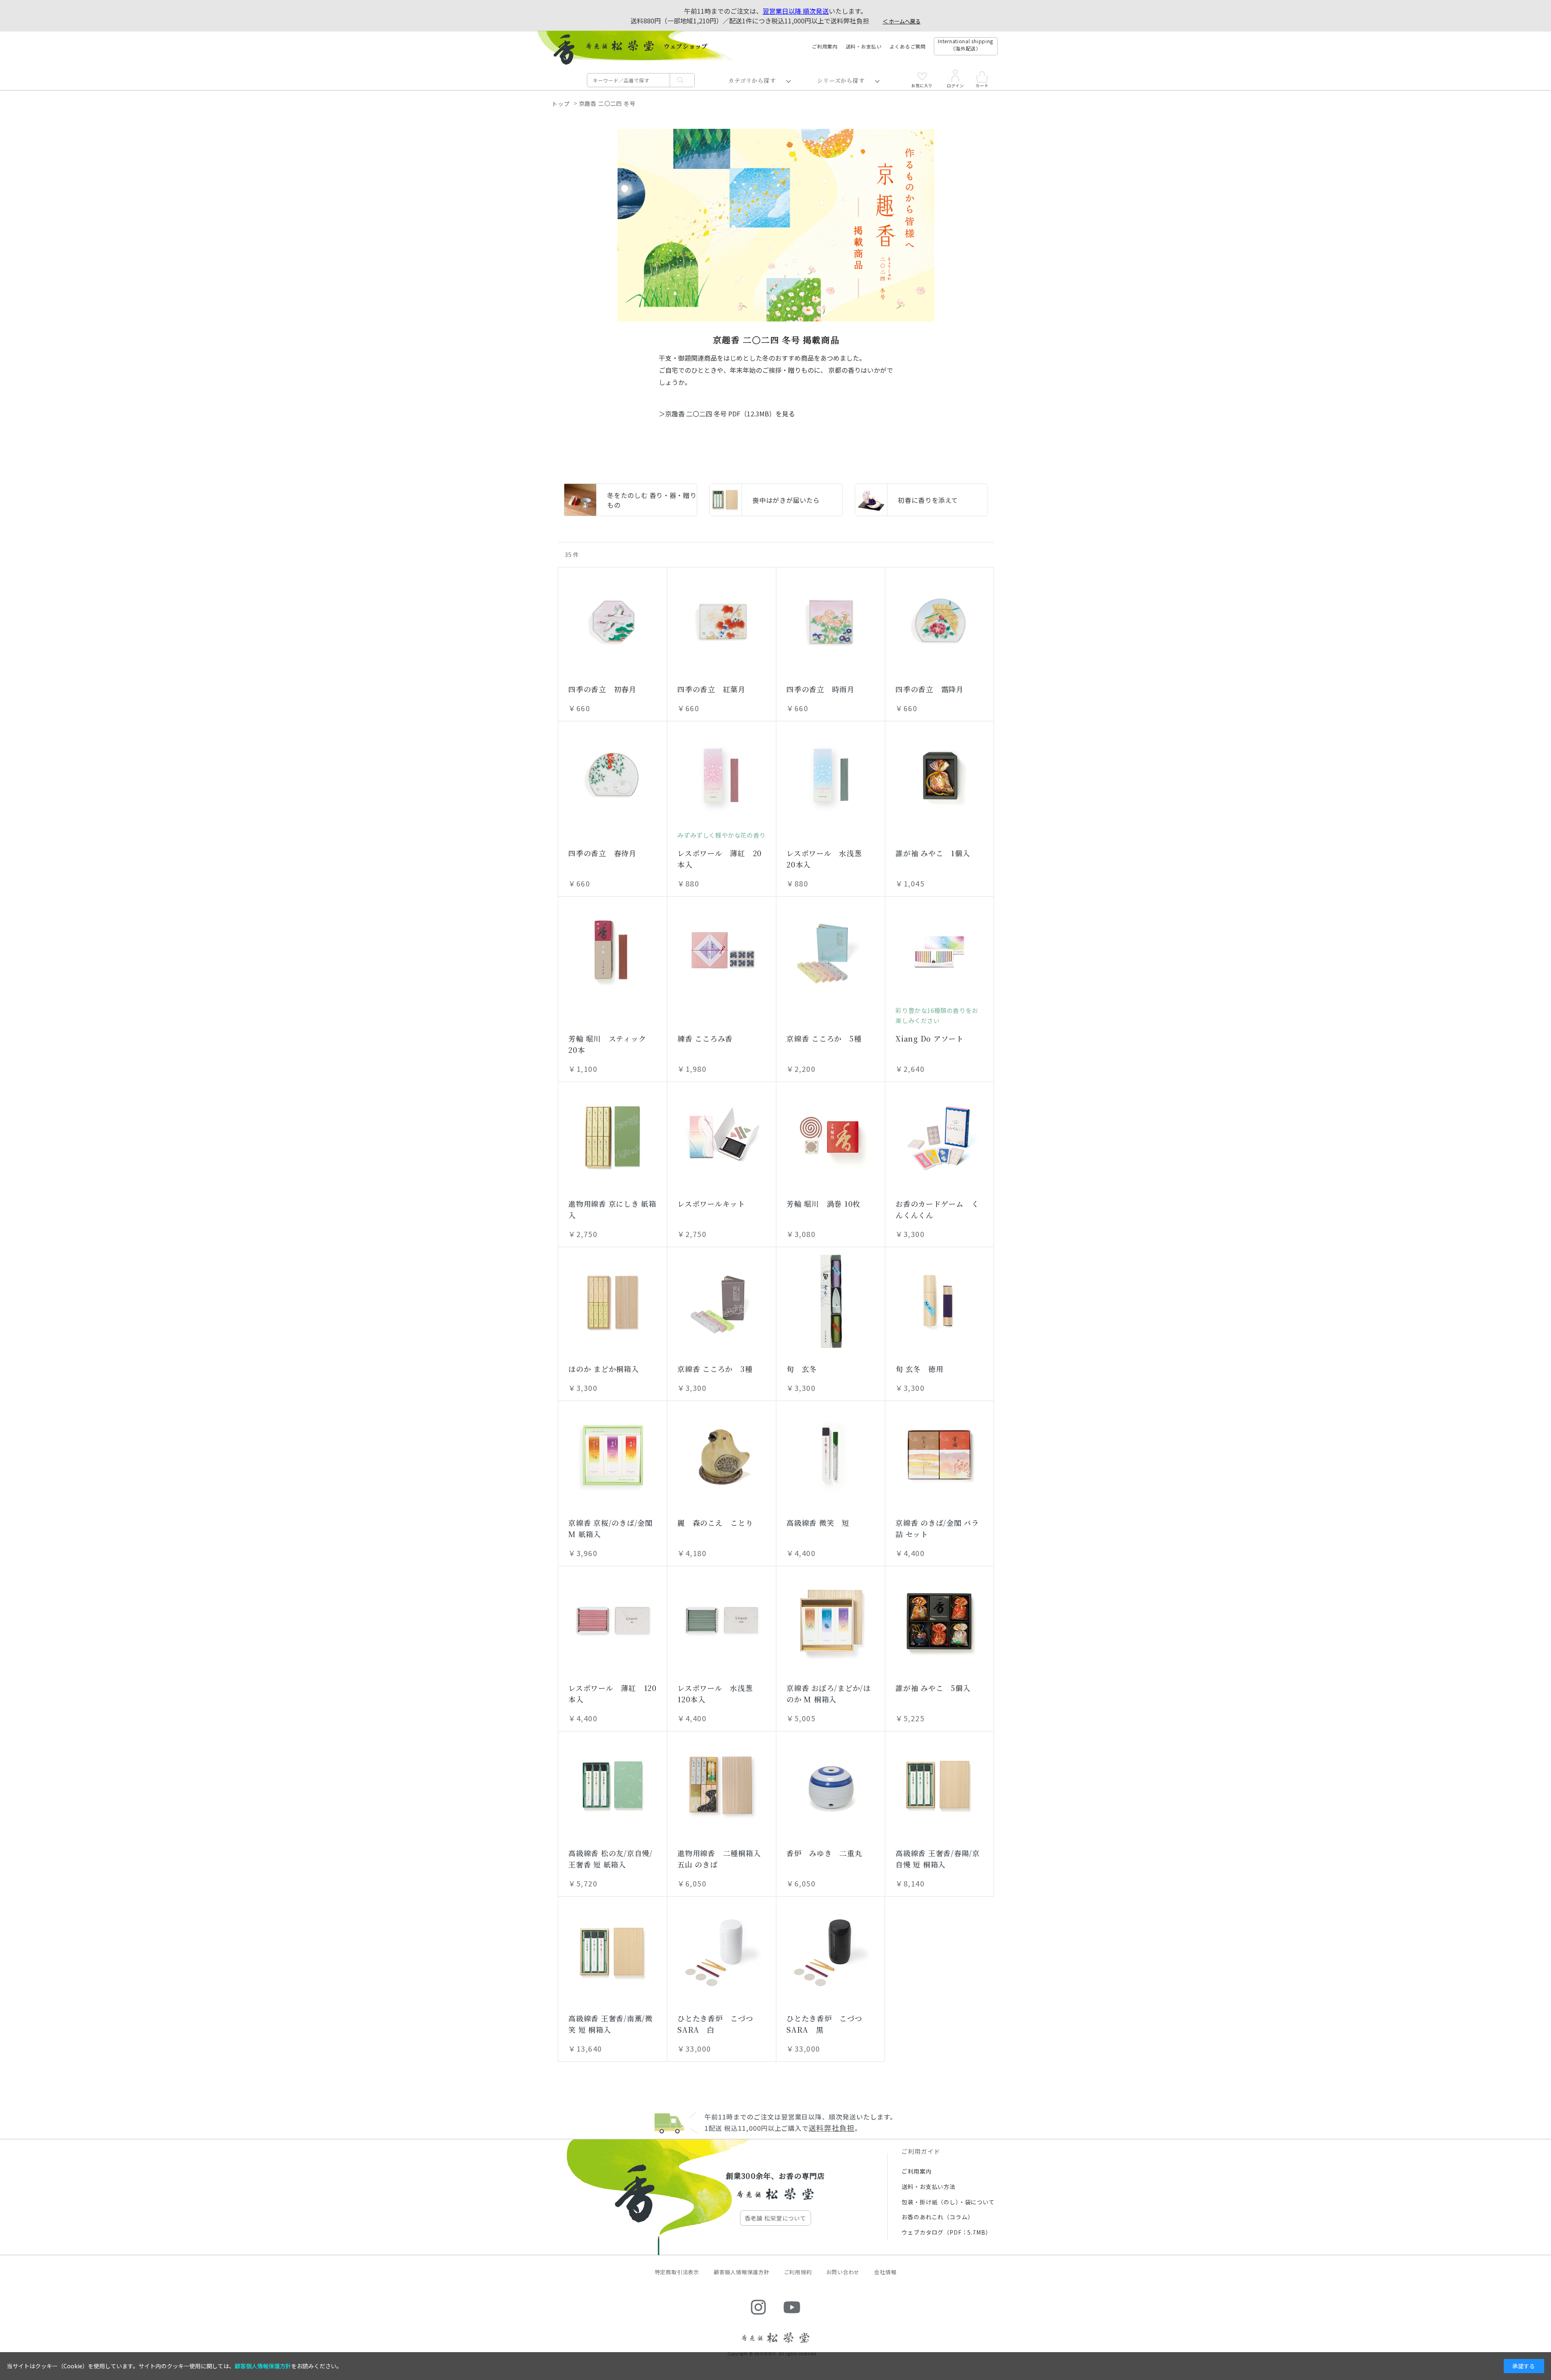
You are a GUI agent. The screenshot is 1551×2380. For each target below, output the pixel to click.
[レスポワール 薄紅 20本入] (722, 775)
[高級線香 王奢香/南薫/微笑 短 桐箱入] (613, 1951)
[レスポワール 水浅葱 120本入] (722, 1620)
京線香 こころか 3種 (715, 1369)
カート (982, 85)
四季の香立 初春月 (602, 689)
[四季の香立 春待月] (613, 775)
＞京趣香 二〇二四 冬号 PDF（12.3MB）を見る (727, 414)
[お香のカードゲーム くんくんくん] (939, 1136)
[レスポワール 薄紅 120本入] (613, 1620)
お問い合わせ (843, 2272)
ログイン (955, 85)
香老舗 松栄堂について (775, 2218)
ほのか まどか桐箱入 (603, 1369)
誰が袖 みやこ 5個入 (933, 1688)
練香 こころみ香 (705, 1038)
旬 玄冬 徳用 (919, 1369)
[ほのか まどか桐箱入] (613, 1301)
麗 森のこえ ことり (715, 1523)
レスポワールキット (711, 1204)
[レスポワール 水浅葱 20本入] (831, 775)
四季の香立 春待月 (602, 853)
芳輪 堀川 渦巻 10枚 (823, 1204)
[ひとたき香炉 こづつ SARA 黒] (830, 1951)
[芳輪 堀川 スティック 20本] (613, 951)
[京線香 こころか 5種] (831, 951)
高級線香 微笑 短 (818, 1523)
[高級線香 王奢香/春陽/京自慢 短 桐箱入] (939, 1786)
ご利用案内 (825, 46)
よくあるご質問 (908, 46)
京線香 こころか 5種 (824, 1038)
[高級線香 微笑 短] (831, 1455)
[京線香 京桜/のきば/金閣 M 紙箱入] (613, 1455)
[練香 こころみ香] (722, 951)
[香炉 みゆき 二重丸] (831, 1786)
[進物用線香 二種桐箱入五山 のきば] (722, 1786)
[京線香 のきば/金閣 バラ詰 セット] (939, 1455)
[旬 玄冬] (831, 1301)
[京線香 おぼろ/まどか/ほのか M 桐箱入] (831, 1620)
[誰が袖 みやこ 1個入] (939, 775)
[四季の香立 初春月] (613, 622)
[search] (682, 80)
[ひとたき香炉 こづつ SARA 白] (722, 1951)
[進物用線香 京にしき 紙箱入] (613, 1136)
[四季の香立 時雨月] (831, 622)
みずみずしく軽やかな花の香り (721, 835)
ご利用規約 (798, 2272)
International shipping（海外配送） (966, 45)
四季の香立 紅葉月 (711, 689)
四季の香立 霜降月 (929, 689)
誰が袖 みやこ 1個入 (933, 853)
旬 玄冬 (802, 1369)
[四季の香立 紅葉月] (722, 622)
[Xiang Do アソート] (939, 951)
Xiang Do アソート (929, 1038)
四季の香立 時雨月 (820, 689)
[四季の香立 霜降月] (939, 622)
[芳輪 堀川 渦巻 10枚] (831, 1136)
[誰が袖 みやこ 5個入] (939, 1620)
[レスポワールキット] (722, 1136)
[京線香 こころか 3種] (722, 1301)
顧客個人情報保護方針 (742, 2272)
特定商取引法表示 (677, 2272)
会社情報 (885, 2272)
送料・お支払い (864, 46)
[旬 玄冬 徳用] (939, 1301)
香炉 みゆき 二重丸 (824, 1853)
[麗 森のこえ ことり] (722, 1455)
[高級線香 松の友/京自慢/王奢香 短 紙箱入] (613, 1786)
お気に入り (922, 85)
